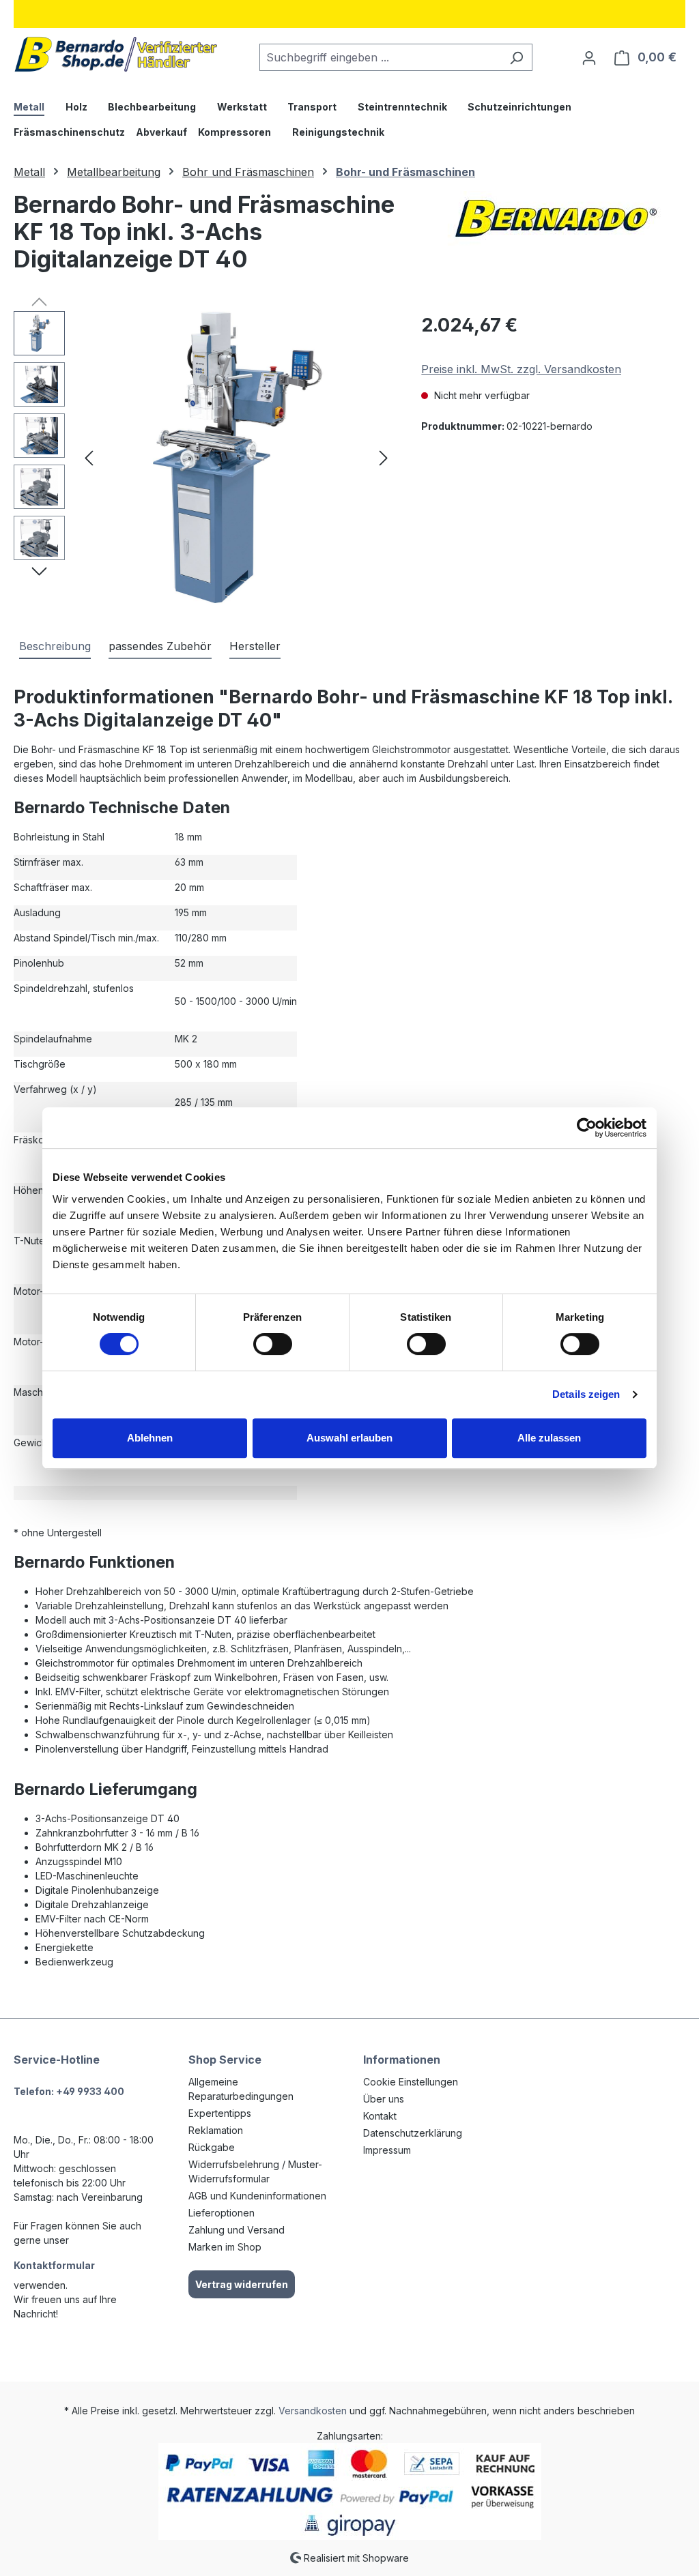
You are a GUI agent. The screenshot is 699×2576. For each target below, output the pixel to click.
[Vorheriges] (89, 458)
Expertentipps (220, 2113)
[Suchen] (516, 57)
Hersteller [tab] (255, 646)
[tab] (55, 647)
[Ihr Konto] (589, 57)
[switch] (273, 1344)
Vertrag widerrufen (242, 2284)
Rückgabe (212, 2147)
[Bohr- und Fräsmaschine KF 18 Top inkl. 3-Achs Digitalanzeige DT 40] (237, 458)
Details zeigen (586, 1394)
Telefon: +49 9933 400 (69, 2091)
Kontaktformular (54, 2265)
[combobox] (380, 57)
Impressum (387, 2150)
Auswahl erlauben (349, 1438)
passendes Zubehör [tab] (160, 646)
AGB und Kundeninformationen (257, 2196)
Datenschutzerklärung (413, 2133)
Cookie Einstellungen (411, 2082)
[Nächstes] (384, 458)
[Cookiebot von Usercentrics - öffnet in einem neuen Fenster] (587, 1128)
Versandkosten (313, 2411)
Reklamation (216, 2130)
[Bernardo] (556, 218)
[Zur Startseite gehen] (116, 54)
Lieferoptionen (222, 2213)
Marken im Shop (225, 2247)
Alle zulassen (549, 1438)
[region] (204, 458)
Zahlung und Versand (237, 2230)
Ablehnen (150, 1438)
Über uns (384, 2099)
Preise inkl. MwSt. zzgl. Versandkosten (521, 369)
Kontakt (380, 2116)
